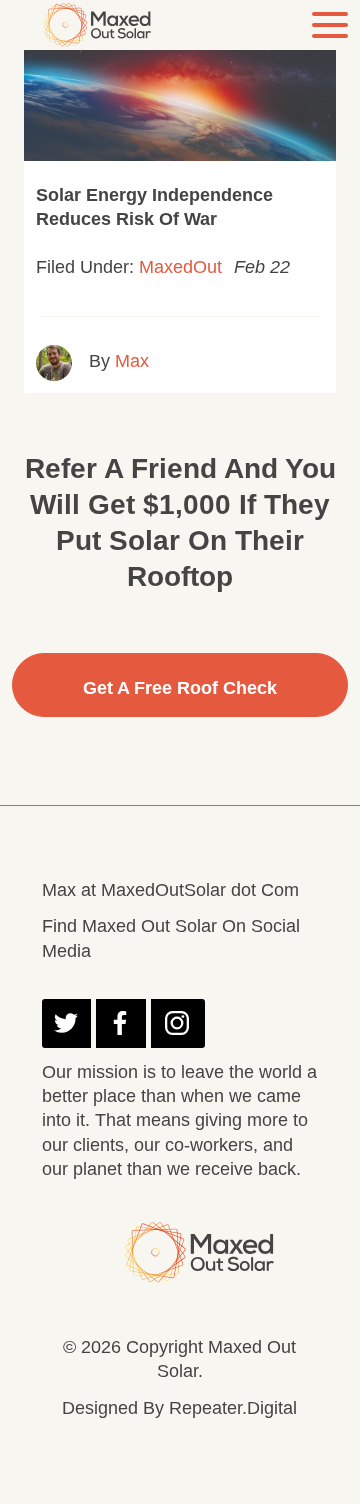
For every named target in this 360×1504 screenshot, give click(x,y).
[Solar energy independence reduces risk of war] (180, 91)
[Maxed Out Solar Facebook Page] (120, 1023)
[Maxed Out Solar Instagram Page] (178, 1023)
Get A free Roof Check (180, 688)
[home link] (102, 24)
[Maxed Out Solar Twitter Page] (66, 1023)
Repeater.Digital (233, 1408)
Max (132, 361)
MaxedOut (180, 267)
